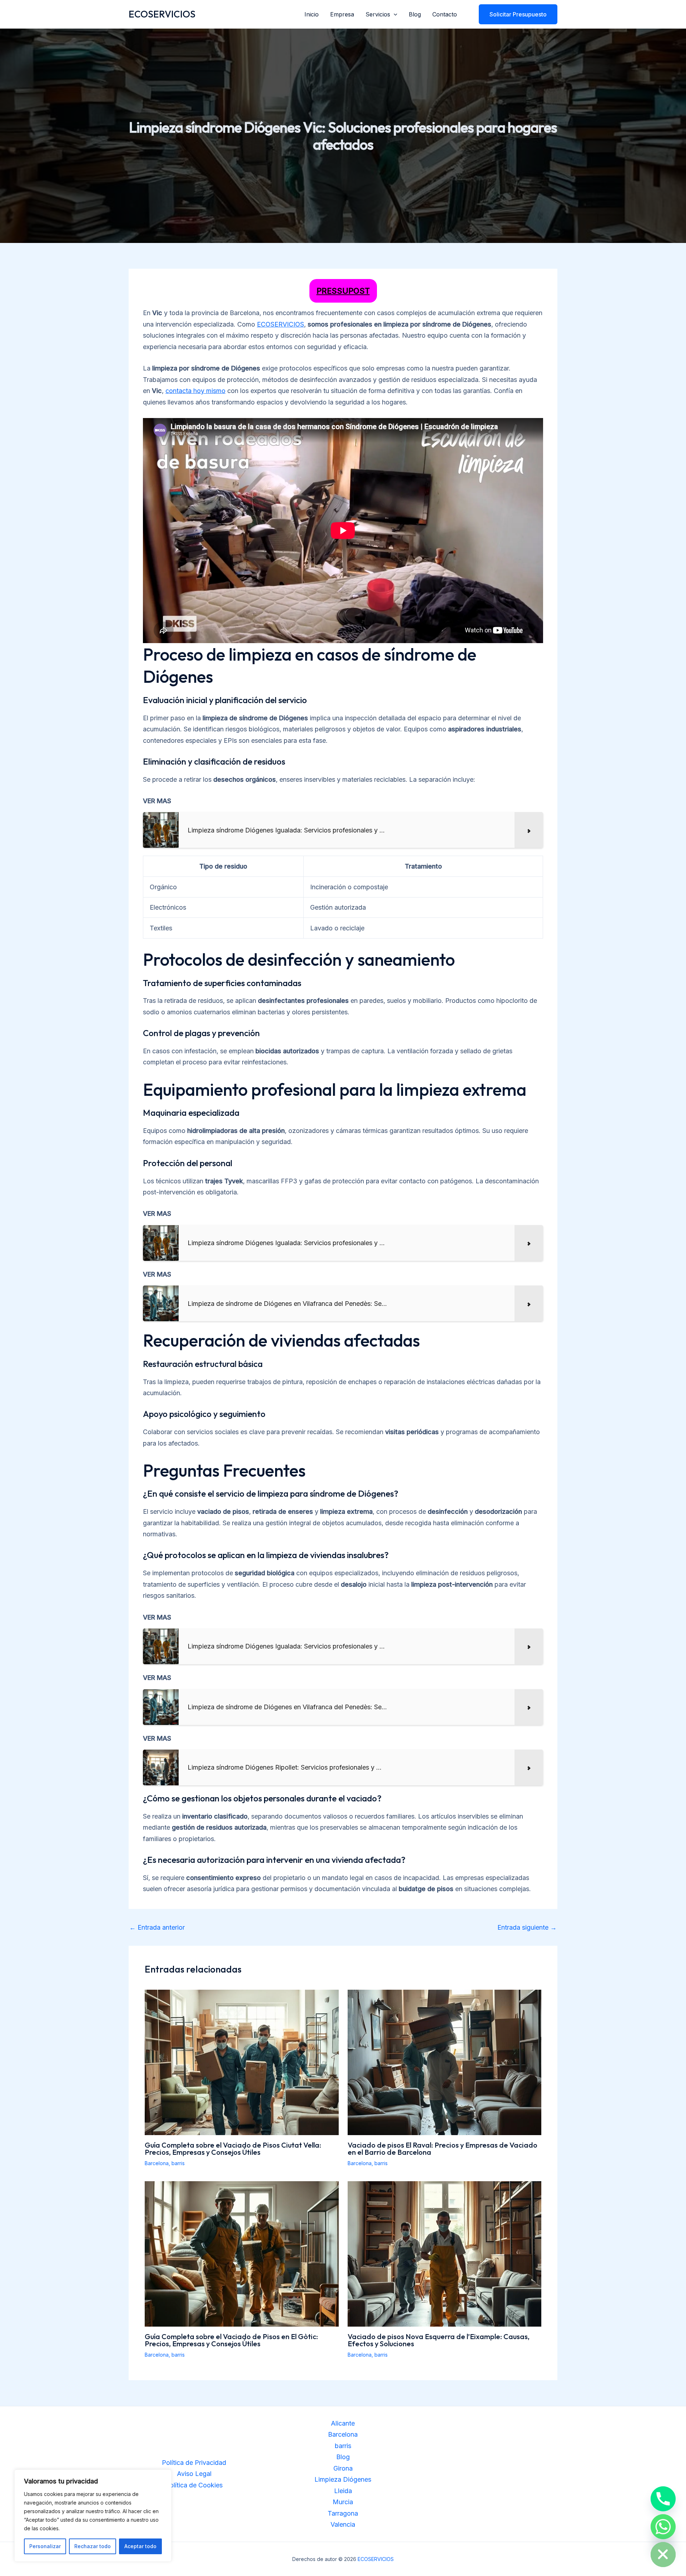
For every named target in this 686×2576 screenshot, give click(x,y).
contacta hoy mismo (195, 391)
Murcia (343, 2502)
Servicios (378, 14)
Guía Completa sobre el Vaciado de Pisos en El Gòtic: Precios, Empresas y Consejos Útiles (231, 2340)
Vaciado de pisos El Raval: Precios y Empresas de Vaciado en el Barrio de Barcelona (443, 2149)
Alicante (343, 2423)
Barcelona (157, 2163)
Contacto (445, 14)
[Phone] (663, 2499)
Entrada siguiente (527, 1928)
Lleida (343, 2491)
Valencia (343, 2524)
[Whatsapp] (663, 2527)
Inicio (312, 14)
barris (178, 2163)
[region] (93, 2516)
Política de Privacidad (194, 2463)
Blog (415, 14)
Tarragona (343, 2513)
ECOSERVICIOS (162, 14)
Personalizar (45, 2546)
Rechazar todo (93, 2546)
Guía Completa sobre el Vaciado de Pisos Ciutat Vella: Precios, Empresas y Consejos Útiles (233, 2149)
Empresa (342, 14)
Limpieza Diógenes (343, 2479)
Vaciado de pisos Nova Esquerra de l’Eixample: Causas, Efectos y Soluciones (439, 2340)
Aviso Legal (194, 2474)
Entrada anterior (157, 1928)
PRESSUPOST (343, 291)
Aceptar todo (140, 2546)
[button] (394, 14)
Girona (343, 2468)
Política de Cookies (194, 2485)
